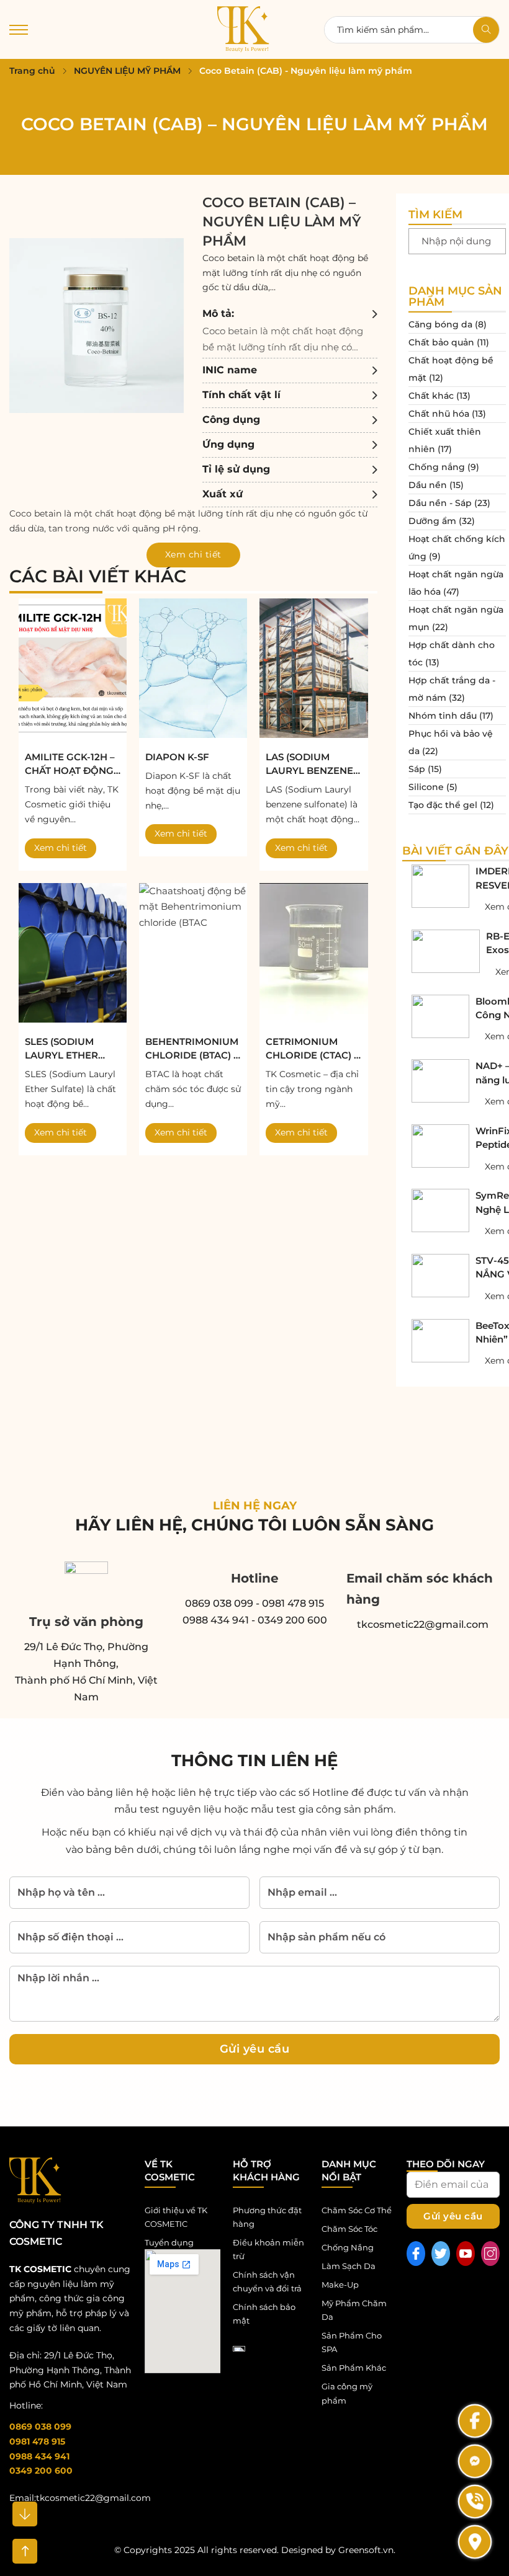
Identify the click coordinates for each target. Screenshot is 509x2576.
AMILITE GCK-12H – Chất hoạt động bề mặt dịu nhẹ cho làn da (70, 765)
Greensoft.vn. (367, 2550)
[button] (290, 330)
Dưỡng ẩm (432, 521)
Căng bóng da (440, 324)
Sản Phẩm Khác (354, 2368)
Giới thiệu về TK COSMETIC (176, 2217)
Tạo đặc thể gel (443, 805)
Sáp (417, 769)
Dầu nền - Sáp (440, 503)
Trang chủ (32, 71)
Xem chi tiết (61, 848)
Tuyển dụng (169, 2242)
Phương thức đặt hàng (267, 2217)
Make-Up (340, 2285)
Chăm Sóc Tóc (349, 2229)
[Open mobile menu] (19, 30)
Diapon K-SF (177, 757)
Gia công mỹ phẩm (347, 2393)
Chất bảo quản (441, 342)
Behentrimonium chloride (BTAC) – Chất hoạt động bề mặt (192, 1049)
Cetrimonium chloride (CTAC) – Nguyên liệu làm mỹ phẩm (312, 1049)
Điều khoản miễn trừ (268, 2249)
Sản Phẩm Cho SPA (352, 2342)
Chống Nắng (348, 2247)
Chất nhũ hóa (439, 414)
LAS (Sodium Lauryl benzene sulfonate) (309, 765)
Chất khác (431, 396)
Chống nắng (437, 467)
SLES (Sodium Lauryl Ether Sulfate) (61, 1049)
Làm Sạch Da (349, 2266)
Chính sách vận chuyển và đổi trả (267, 2281)
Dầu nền (428, 485)
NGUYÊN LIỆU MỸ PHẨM (127, 71)
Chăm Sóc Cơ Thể (357, 2210)
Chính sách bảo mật (264, 2314)
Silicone (426, 787)
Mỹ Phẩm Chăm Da (354, 2310)
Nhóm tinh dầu (443, 716)
